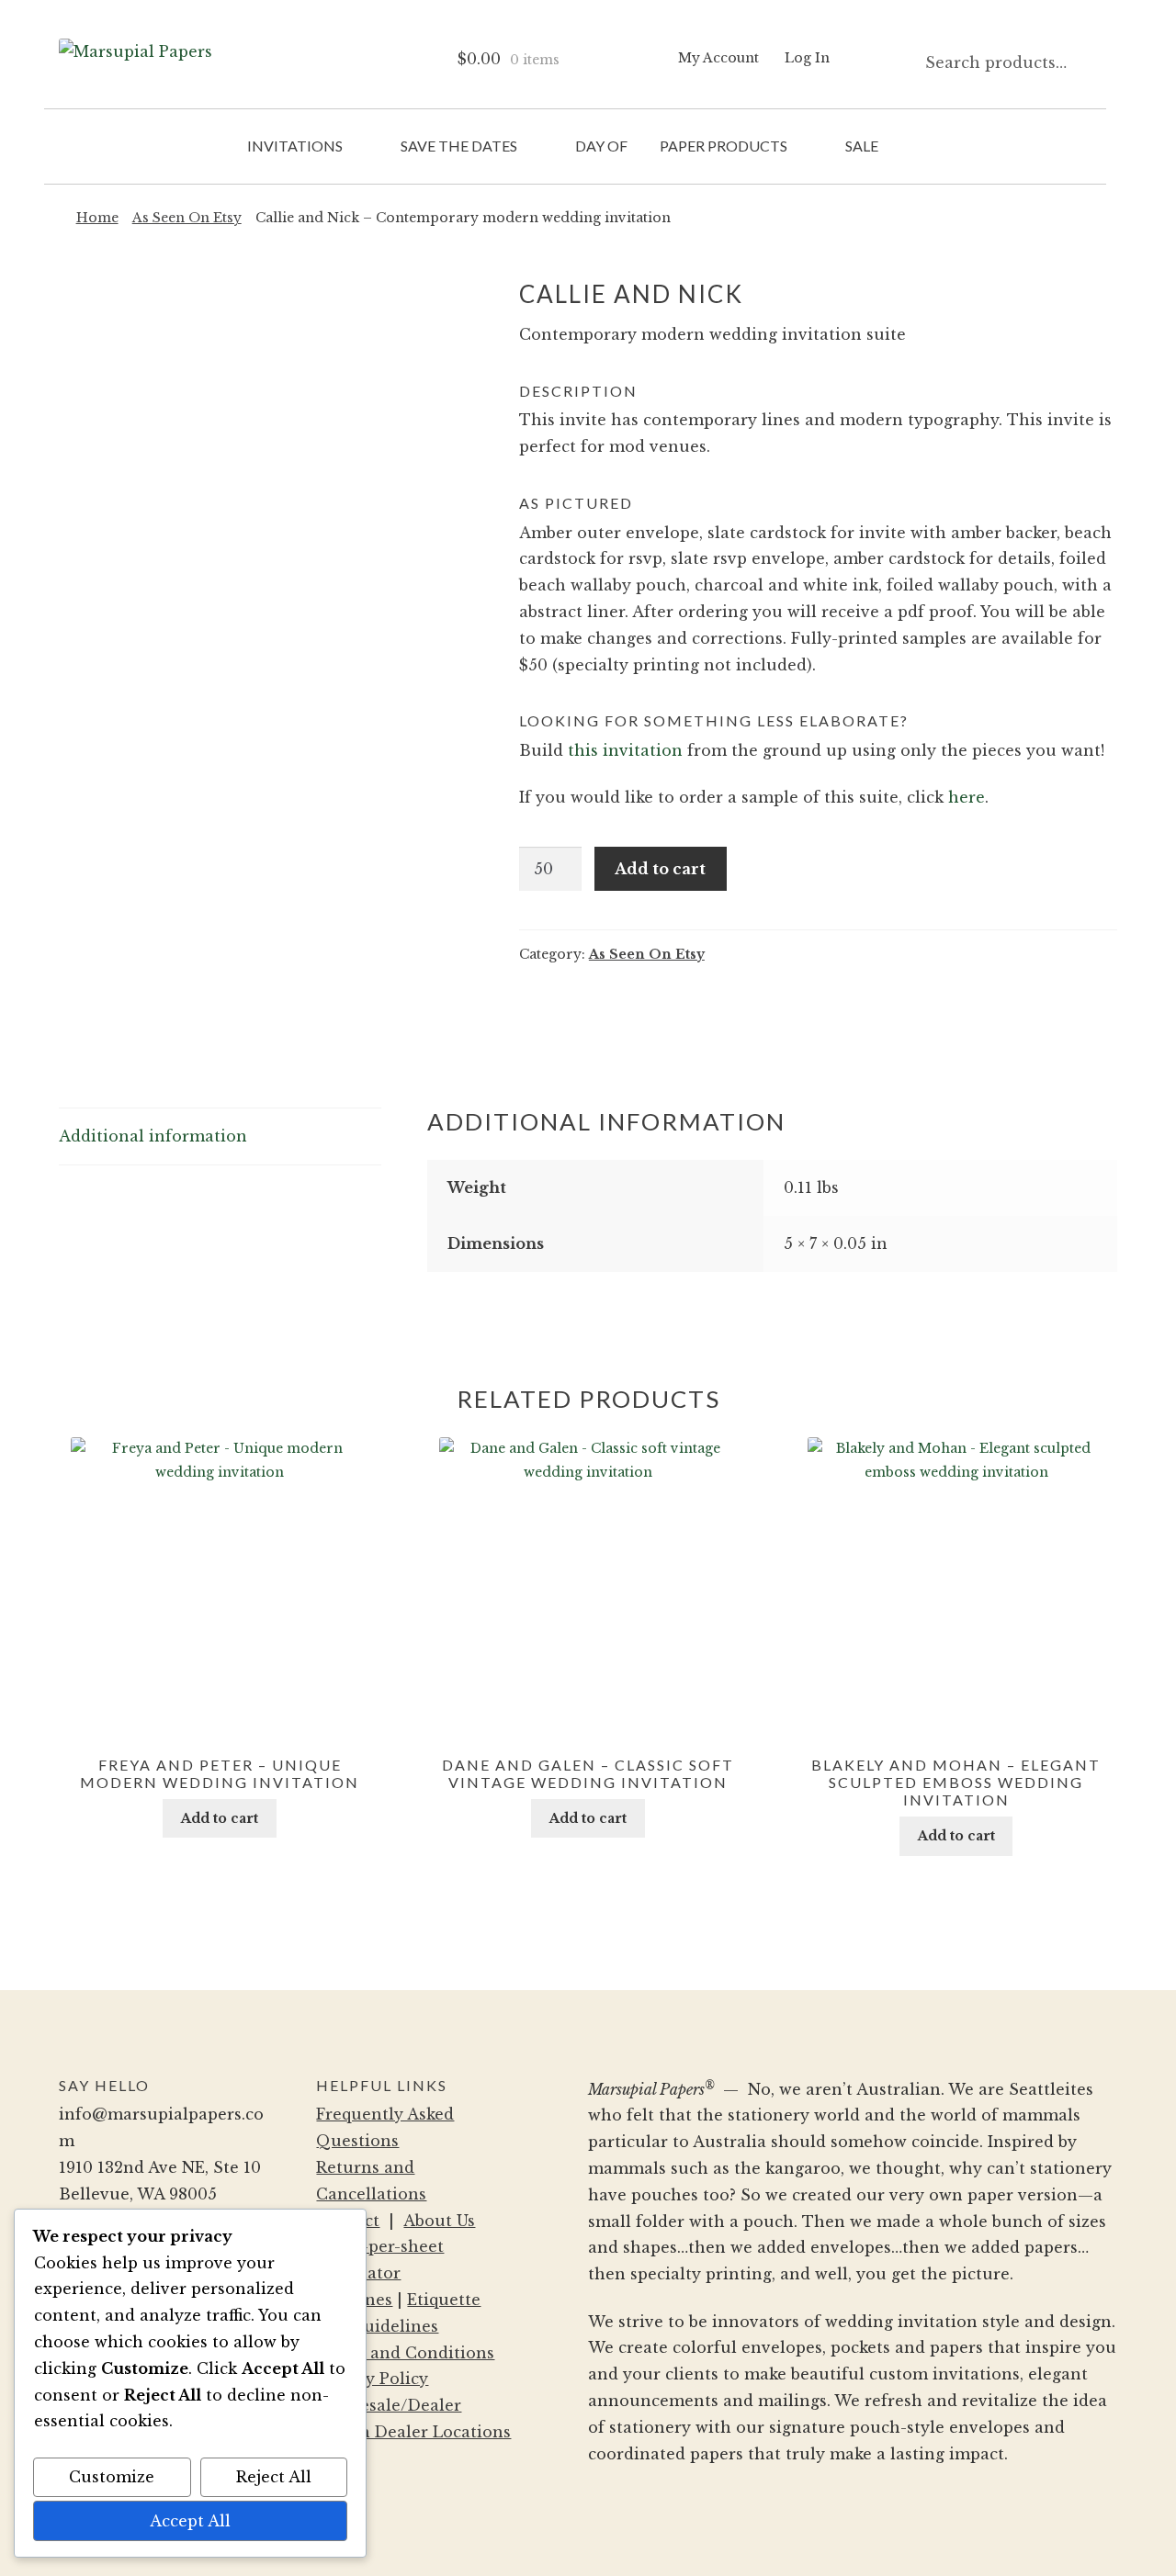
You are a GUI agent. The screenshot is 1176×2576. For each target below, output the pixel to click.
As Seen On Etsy (187, 218)
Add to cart (660, 869)
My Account (718, 58)
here (967, 797)
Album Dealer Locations (413, 2432)
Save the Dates (459, 146)
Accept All (190, 2521)
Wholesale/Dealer (389, 2405)
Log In (807, 58)
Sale (862, 146)
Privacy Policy (372, 2379)
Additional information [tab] (153, 1136)
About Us (439, 2221)
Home (97, 218)
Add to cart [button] (220, 1818)
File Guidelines (377, 2326)
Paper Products (724, 146)
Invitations (295, 146)
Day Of (601, 146)
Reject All (274, 2477)
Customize (112, 2477)
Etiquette (444, 2300)
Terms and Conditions (405, 2353)
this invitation (625, 750)
